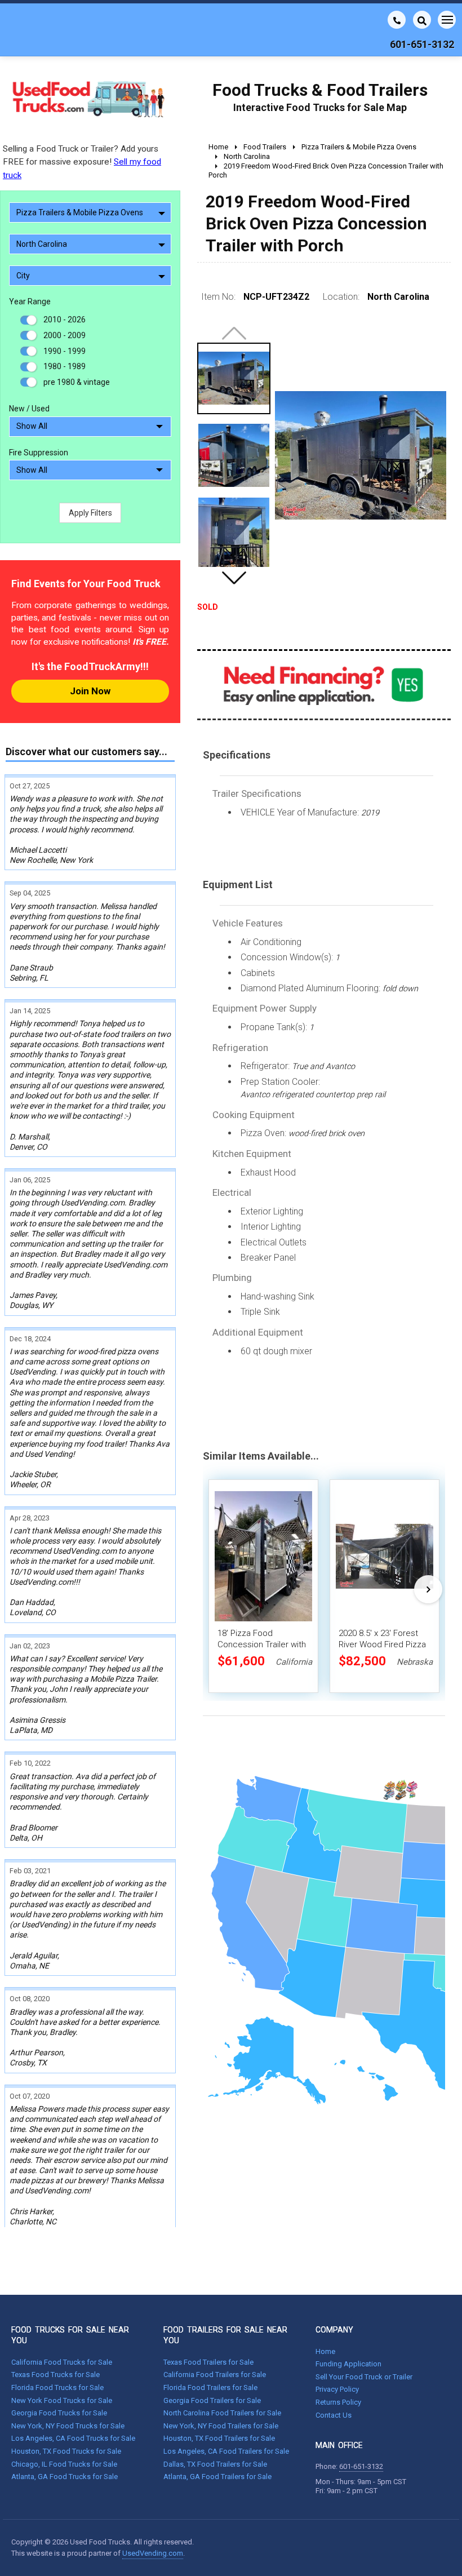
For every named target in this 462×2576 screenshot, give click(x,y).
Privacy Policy (337, 2389)
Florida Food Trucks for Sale (57, 2387)
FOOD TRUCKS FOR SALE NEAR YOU (70, 2335)
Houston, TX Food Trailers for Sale (219, 2438)
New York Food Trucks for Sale (62, 2400)
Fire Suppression (39, 453)
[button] (234, 578)
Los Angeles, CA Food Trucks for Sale (73, 2438)
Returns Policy (338, 2402)
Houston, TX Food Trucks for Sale (66, 2451)
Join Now (90, 691)
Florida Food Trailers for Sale (210, 2387)
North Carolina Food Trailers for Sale (222, 2413)
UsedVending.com (153, 2553)
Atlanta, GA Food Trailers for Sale (217, 2477)
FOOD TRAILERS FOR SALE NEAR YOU (225, 2335)
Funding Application (348, 2364)
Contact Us (334, 2415)
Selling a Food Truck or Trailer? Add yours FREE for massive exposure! (82, 162)
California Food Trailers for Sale (215, 2375)
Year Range (30, 302)
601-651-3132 (361, 2466)
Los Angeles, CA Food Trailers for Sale (226, 2451)
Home (325, 2351)
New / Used (29, 409)
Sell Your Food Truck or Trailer (364, 2377)
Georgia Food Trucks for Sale (59, 2413)
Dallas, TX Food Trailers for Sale (215, 2464)
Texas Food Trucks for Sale (55, 2375)
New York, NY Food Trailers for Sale (221, 2426)
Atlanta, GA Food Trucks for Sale (65, 2477)
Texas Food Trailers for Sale (208, 2362)
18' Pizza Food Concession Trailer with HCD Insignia (262, 1644)
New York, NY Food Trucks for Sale (68, 2426)
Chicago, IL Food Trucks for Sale (64, 2464)
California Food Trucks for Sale (62, 2362)
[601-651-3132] (397, 20)
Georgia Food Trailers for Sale (212, 2400)
